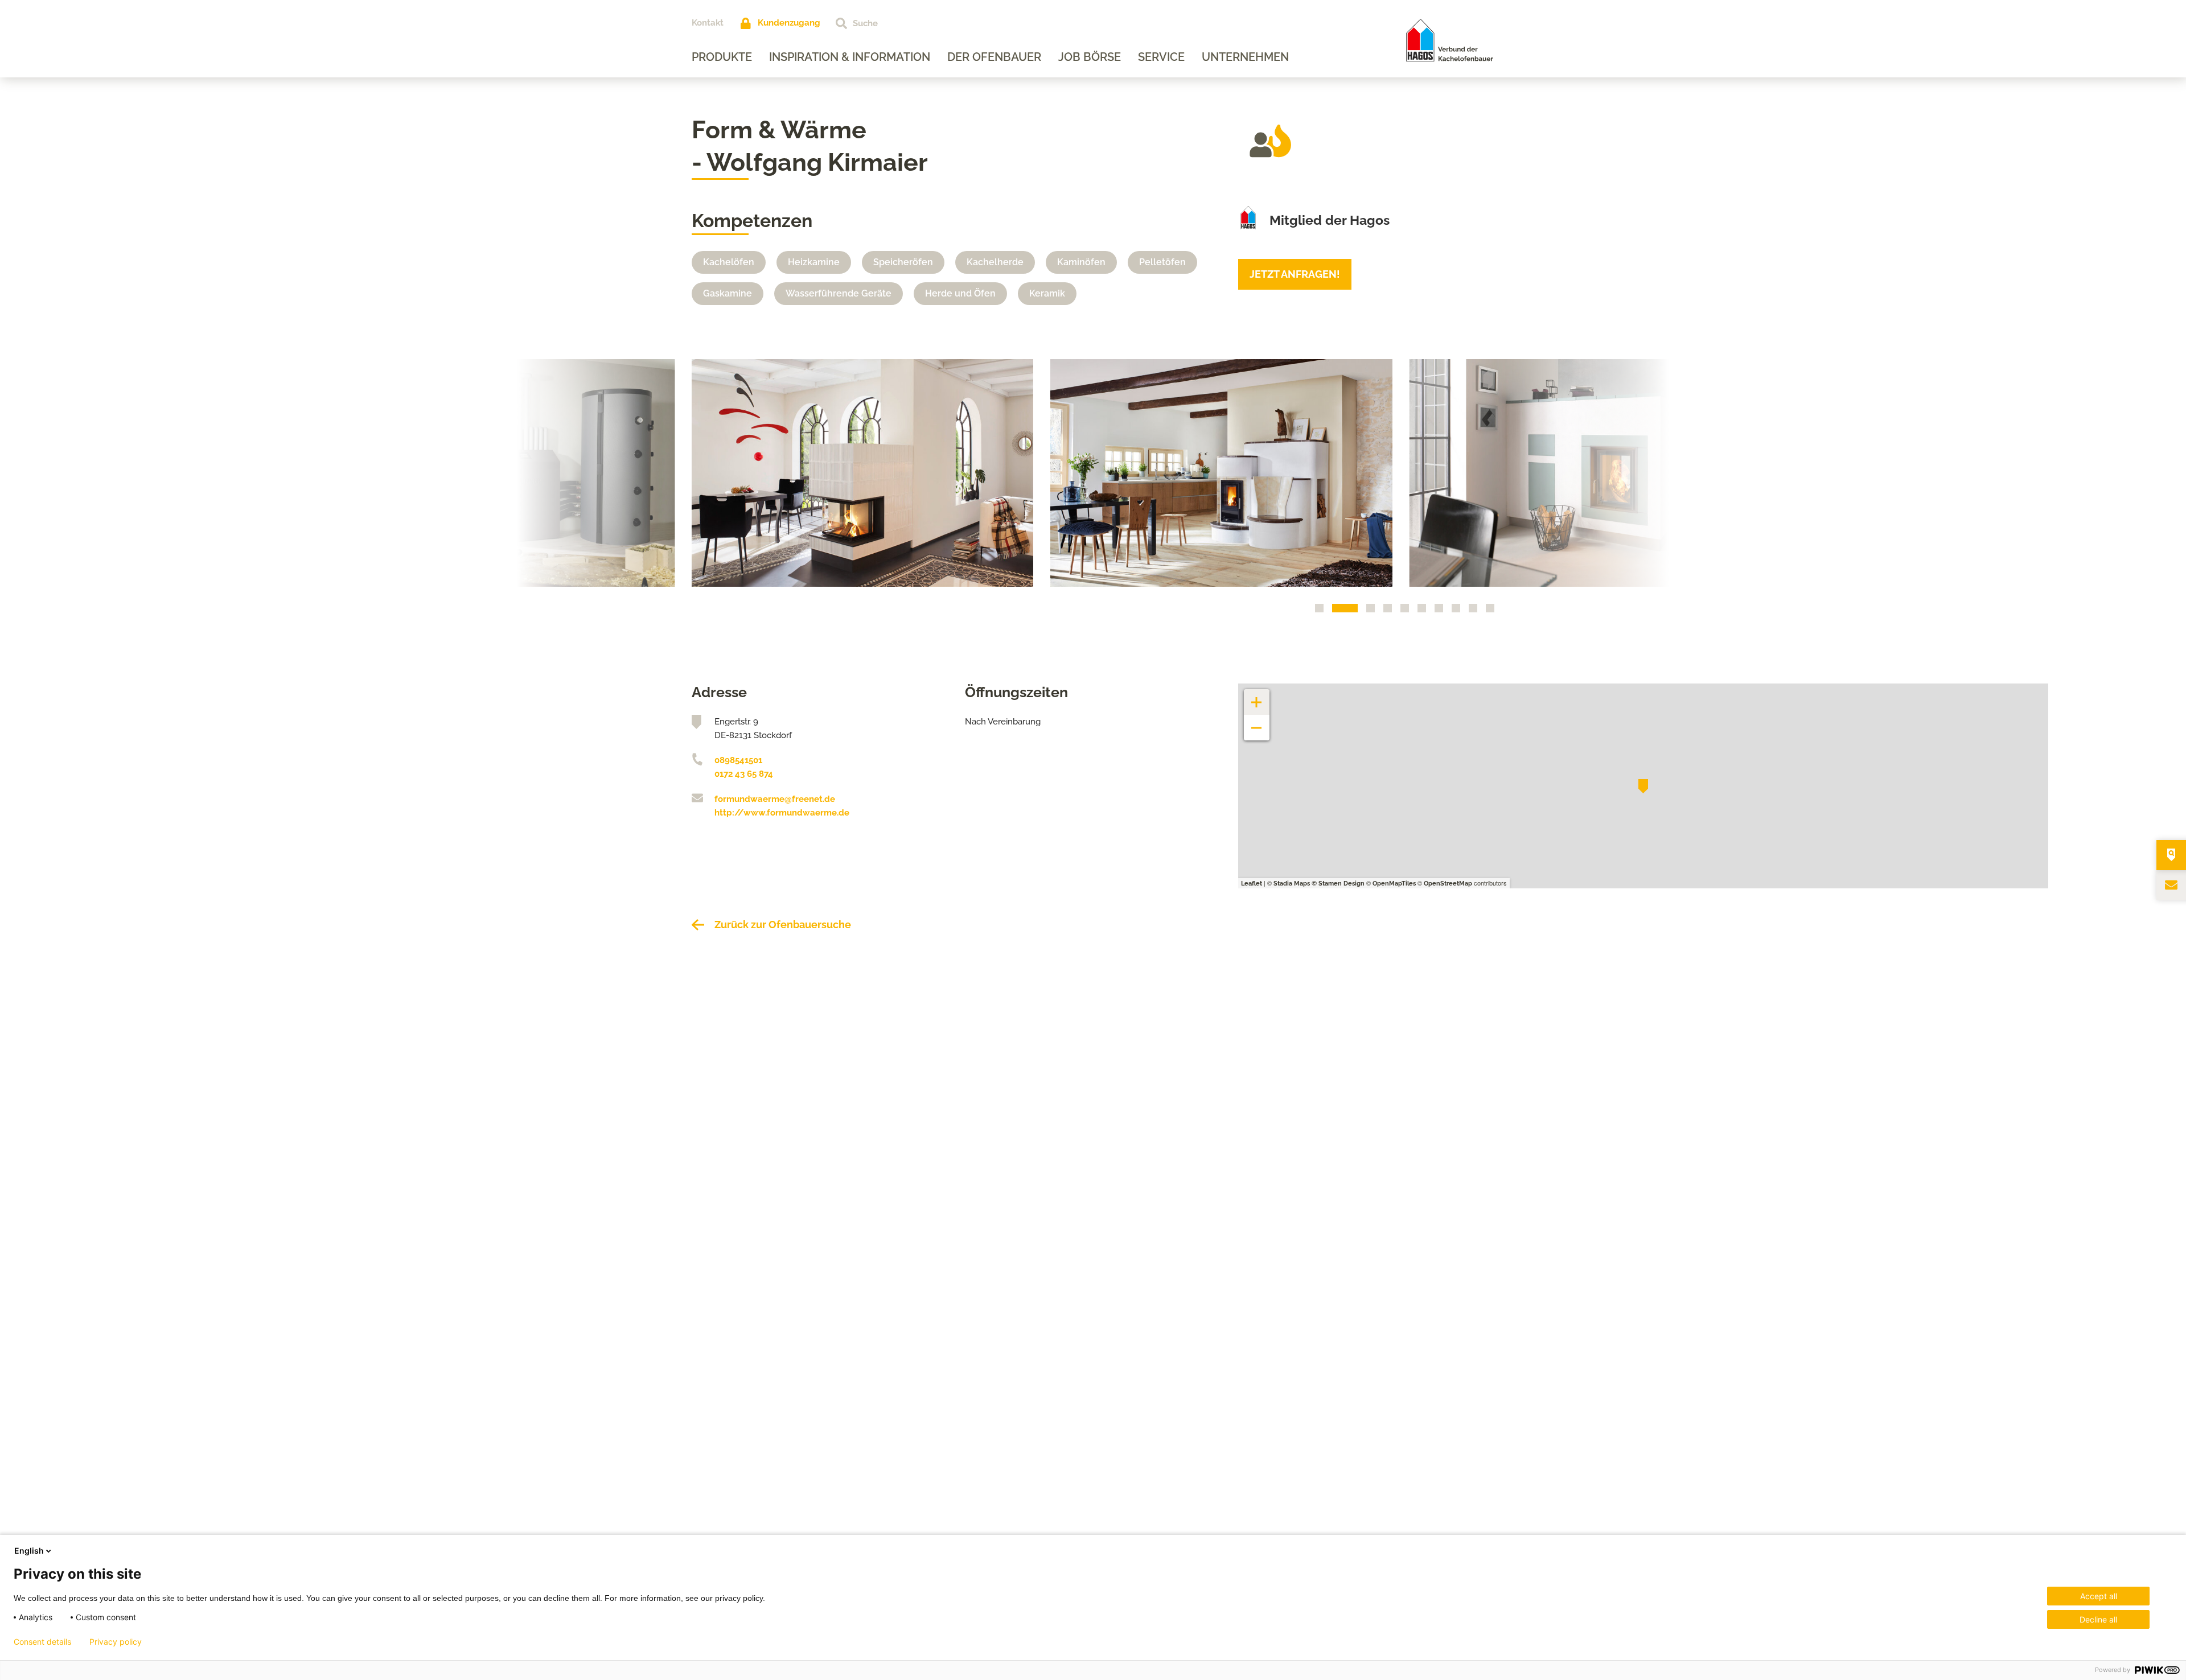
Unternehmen (1245, 57)
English (29, 1551)
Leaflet (1252, 884)
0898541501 (738, 760)
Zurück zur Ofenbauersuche (783, 925)
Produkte (722, 57)
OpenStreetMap (1448, 884)
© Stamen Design (1338, 884)
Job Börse (1090, 57)
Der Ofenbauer (994, 57)
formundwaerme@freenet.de (775, 799)
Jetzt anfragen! (1295, 274)
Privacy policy (116, 1642)
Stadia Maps (1292, 884)
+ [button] (1257, 696)
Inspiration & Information (850, 57)
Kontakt (708, 23)
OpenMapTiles (1394, 884)
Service (1161, 57)
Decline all (2098, 1619)
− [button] (1257, 722)
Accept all (2099, 1596)
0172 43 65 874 (744, 774)
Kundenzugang (789, 23)
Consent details (42, 1642)
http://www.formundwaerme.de (782, 813)
